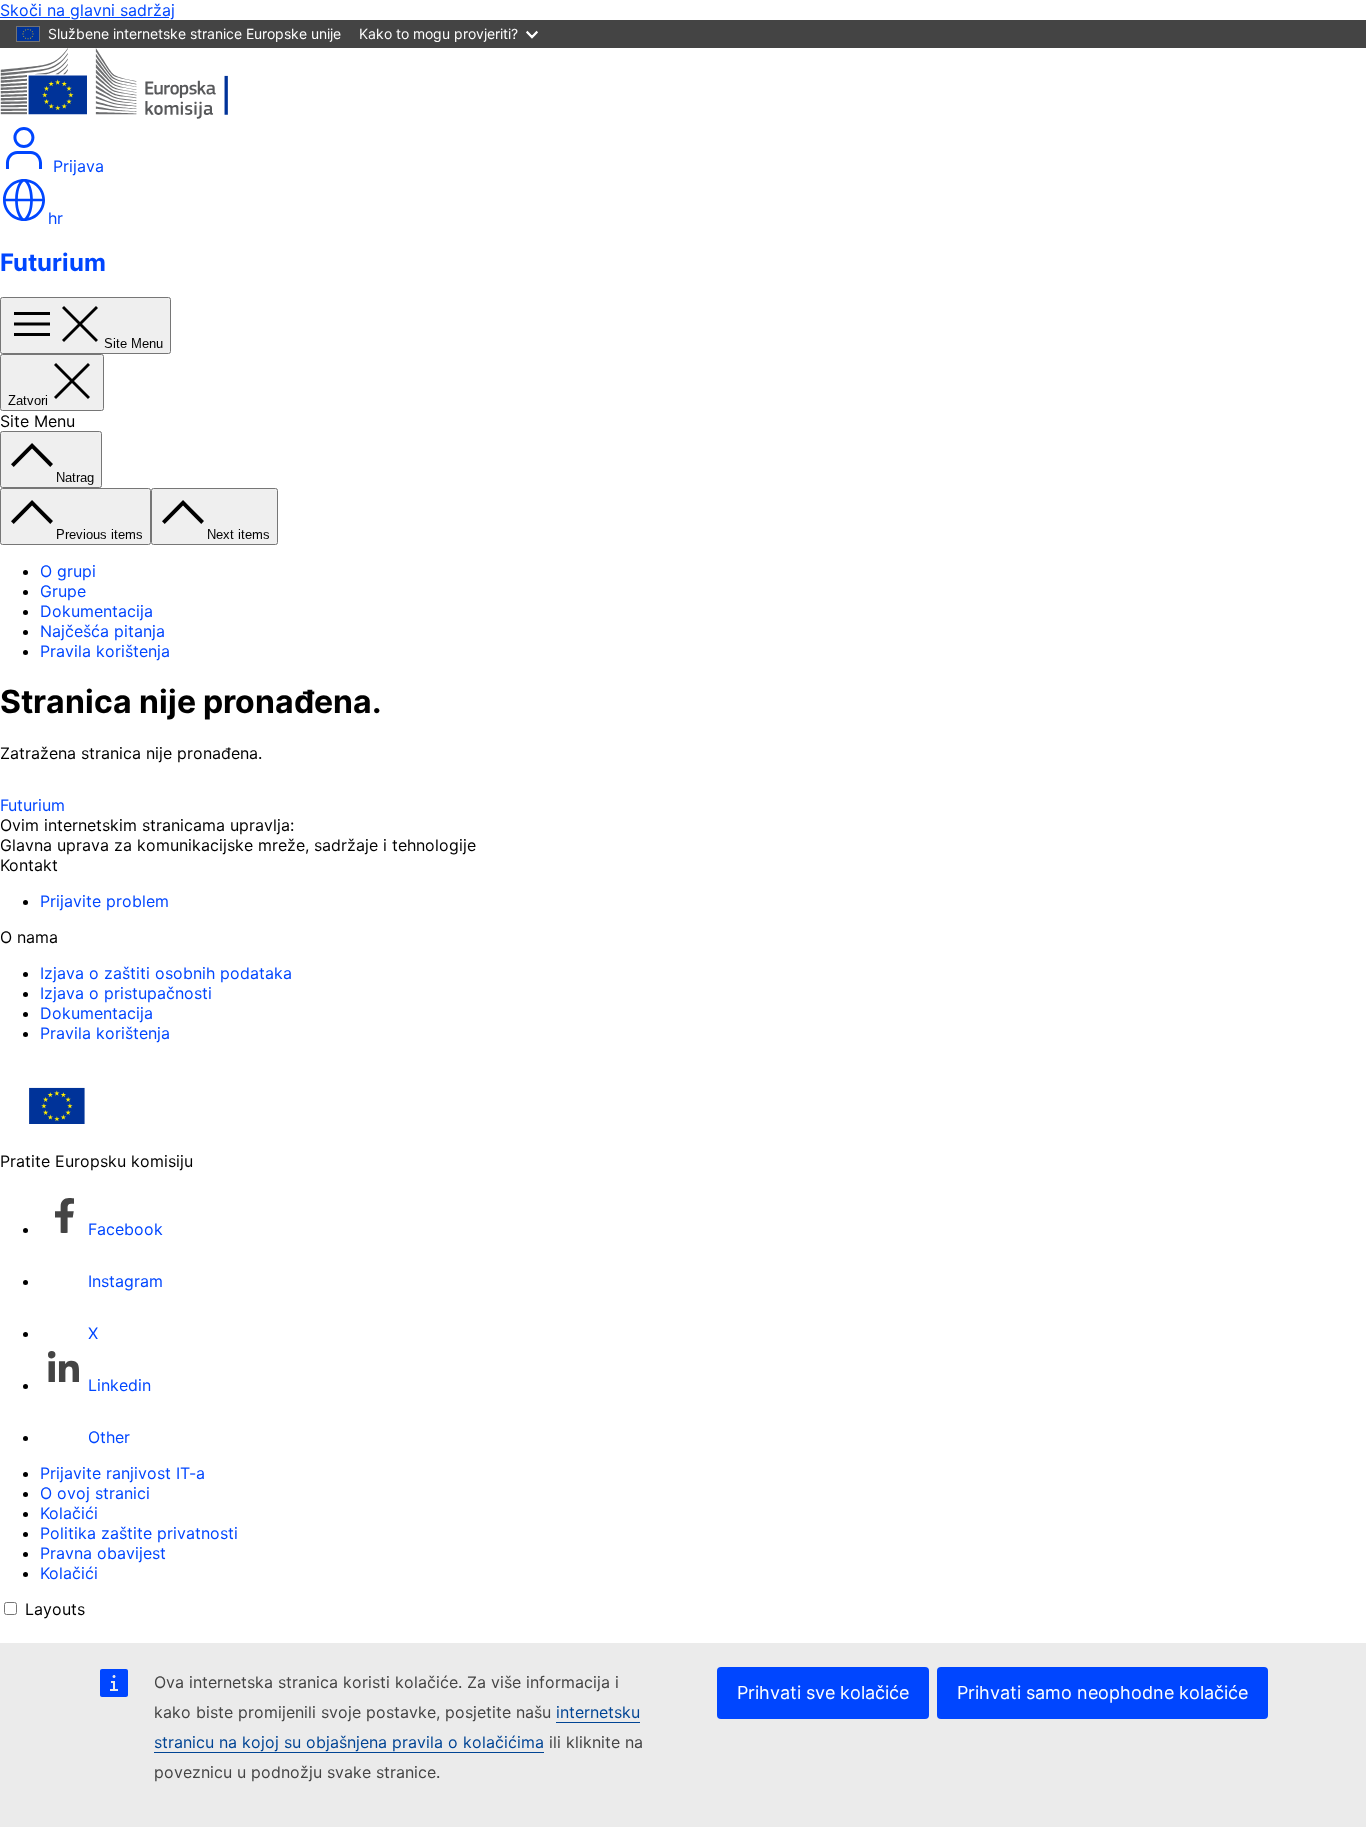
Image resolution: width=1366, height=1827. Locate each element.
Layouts (55, 1609)
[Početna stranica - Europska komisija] (145, 114)
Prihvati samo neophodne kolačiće (1102, 1692)
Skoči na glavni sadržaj (87, 10)
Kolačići (69, 1513)
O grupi (68, 571)
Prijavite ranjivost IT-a (122, 1473)
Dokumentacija (96, 611)
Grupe (63, 591)
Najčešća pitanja (102, 631)
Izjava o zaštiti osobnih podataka (166, 973)
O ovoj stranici (95, 1493)
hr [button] (55, 218)
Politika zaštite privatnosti (139, 1533)
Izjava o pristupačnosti (126, 993)
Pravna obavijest (103, 1553)
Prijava (76, 166)
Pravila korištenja (105, 651)
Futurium (53, 262)
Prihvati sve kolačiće (823, 1692)
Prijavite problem (104, 901)
